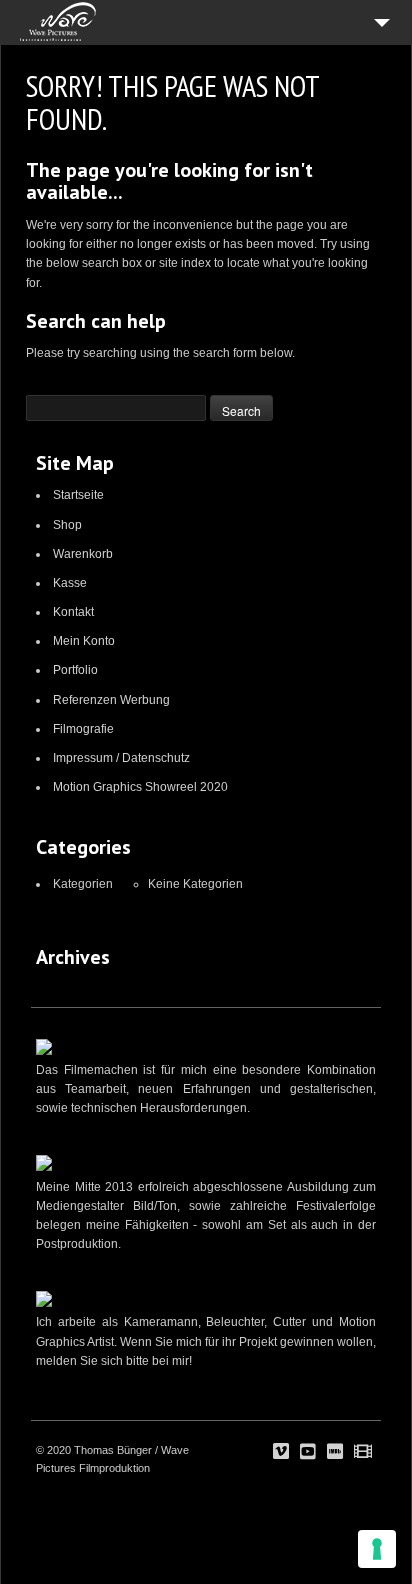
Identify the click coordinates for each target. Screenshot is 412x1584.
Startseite (78, 495)
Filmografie (83, 729)
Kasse (70, 583)
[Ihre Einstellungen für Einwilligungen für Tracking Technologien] (377, 1549)
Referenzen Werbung (111, 700)
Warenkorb (83, 554)
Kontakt (73, 612)
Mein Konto (84, 641)
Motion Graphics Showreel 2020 (140, 787)
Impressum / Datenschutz (121, 758)
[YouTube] (308, 1452)
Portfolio (75, 670)
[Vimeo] (281, 1452)
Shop (67, 525)
